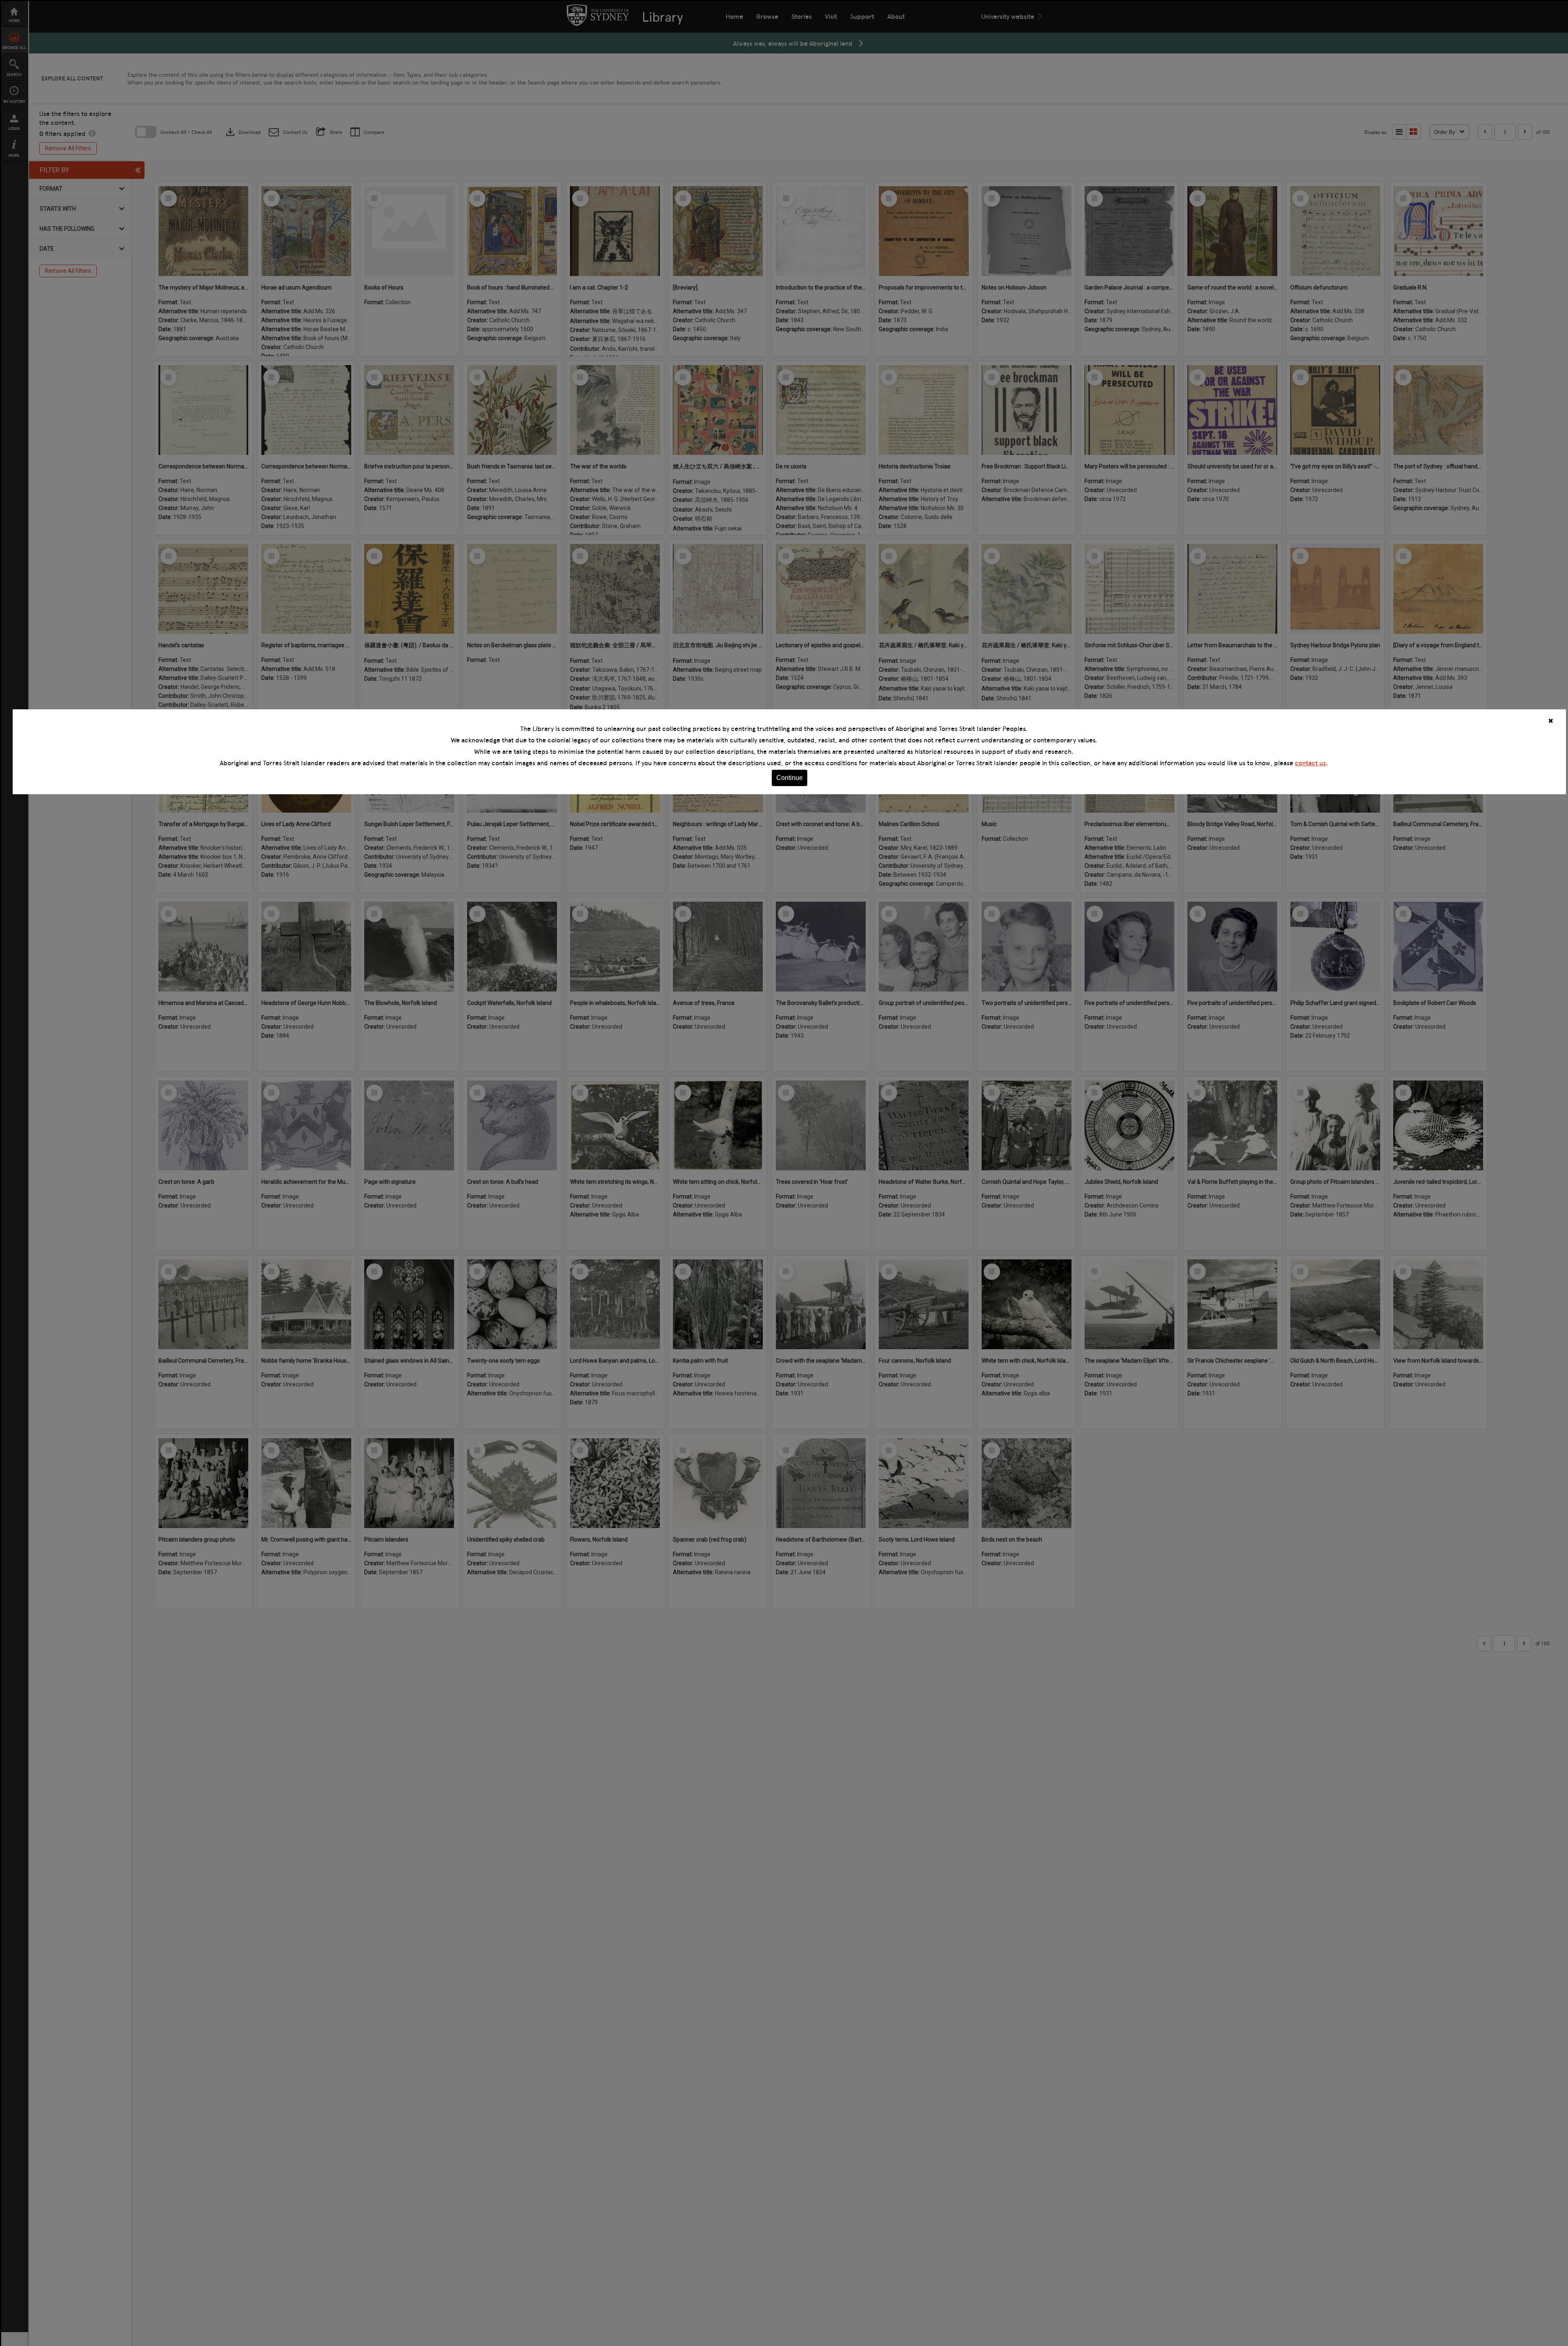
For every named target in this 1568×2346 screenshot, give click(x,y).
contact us (1310, 763)
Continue (790, 778)
